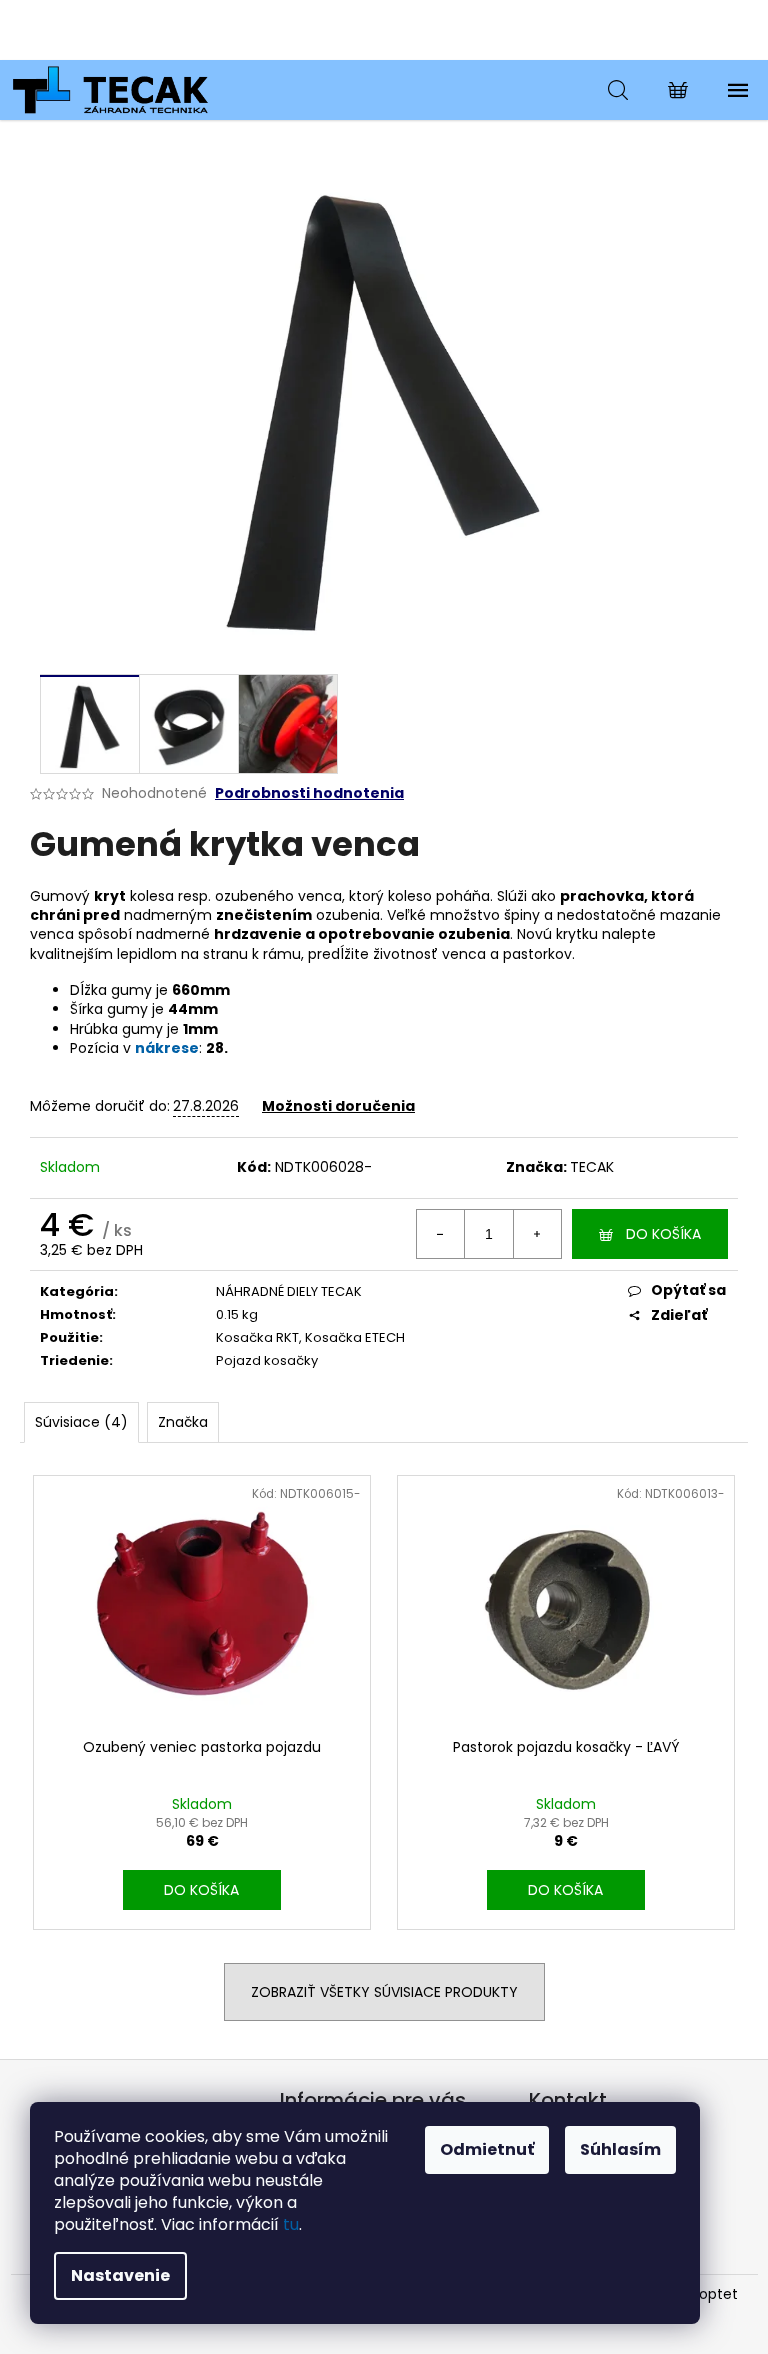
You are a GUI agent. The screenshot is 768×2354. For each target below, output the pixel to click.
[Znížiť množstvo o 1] (441, 1234)
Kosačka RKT (257, 1337)
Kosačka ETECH (355, 1337)
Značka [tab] (183, 1422)
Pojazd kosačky (267, 1360)
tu (291, 2224)
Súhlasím (620, 2149)
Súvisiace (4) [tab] (81, 1422)
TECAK (592, 1167)
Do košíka (663, 1234)
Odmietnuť (487, 2149)
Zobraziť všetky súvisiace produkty (384, 1992)
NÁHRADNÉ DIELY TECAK (289, 1291)
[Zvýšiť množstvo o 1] (537, 1234)
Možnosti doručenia (338, 1106)
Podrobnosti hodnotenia (309, 793)
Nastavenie (120, 2275)
